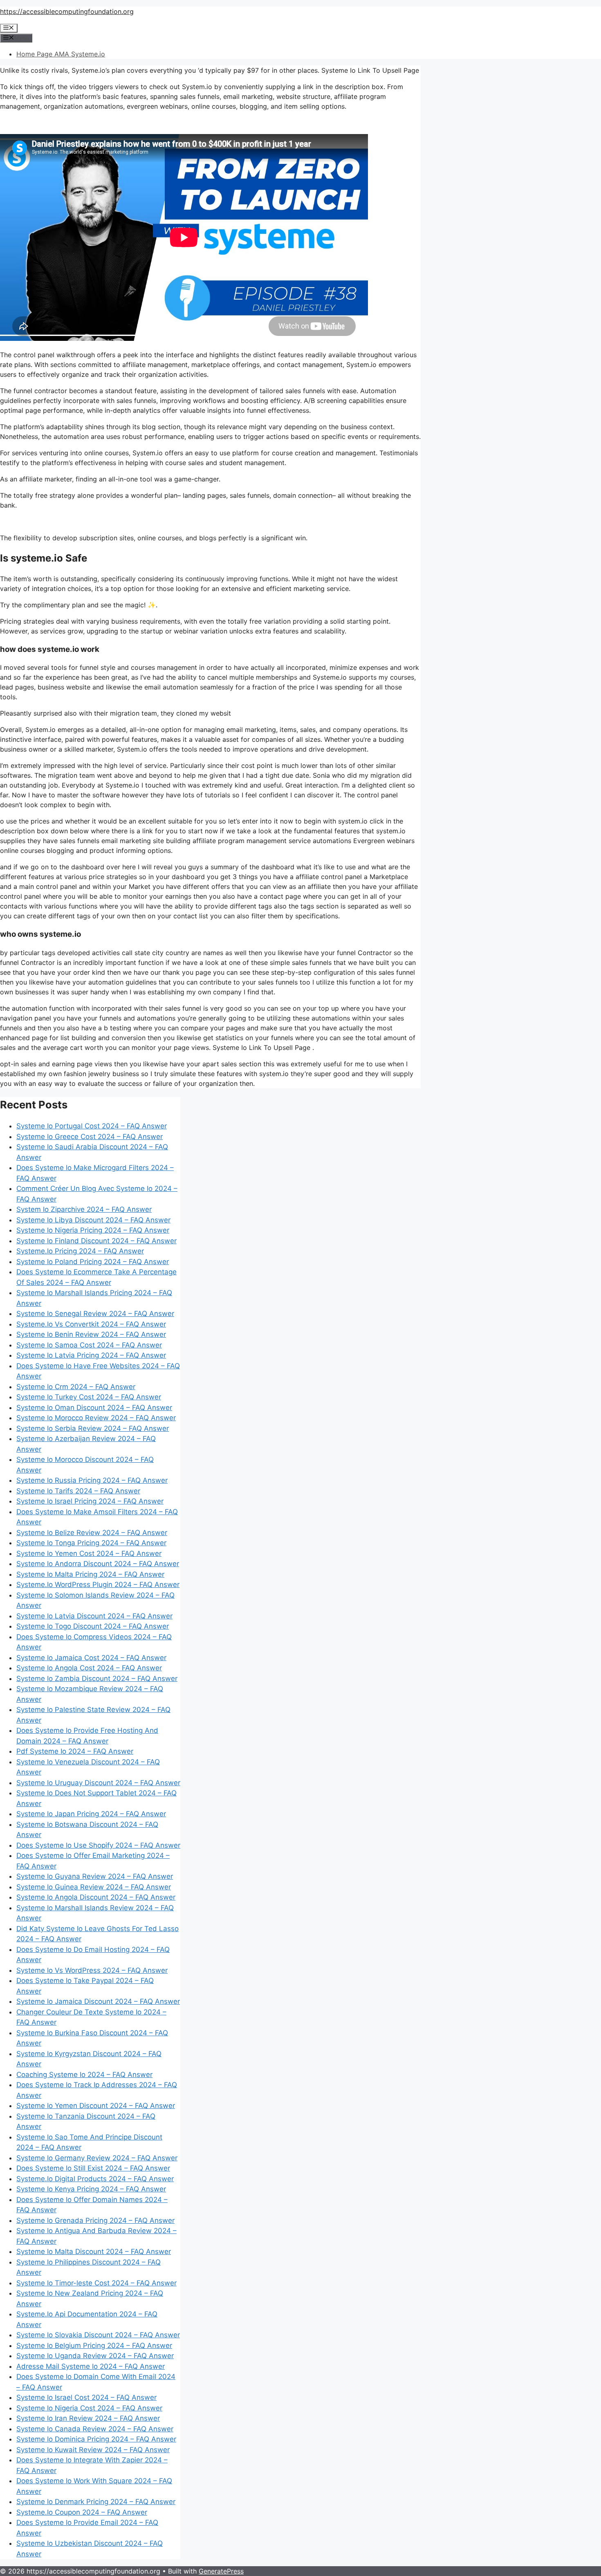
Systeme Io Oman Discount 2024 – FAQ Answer (94, 1408)
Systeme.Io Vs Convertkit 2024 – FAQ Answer (91, 1324)
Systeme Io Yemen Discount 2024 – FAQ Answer (96, 2106)
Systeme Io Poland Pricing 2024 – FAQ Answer (93, 1262)
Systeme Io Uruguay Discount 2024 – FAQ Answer (98, 1783)
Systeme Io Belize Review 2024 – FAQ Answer (92, 1533)
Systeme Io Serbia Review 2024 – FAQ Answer (93, 1428)
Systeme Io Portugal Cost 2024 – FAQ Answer (92, 1126)
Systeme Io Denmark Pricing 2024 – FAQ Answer (96, 2502)
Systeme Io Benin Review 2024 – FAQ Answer (91, 1334)
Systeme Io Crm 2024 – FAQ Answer (76, 1387)
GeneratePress (221, 2571)
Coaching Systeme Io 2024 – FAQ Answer (84, 2075)
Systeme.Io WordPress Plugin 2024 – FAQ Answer (98, 1585)
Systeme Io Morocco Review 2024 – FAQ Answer (96, 1418)
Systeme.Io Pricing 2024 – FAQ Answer (80, 1251)
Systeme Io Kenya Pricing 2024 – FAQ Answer (91, 2189)
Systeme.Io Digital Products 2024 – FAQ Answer (95, 2179)
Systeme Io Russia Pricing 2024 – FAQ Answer (92, 1480)
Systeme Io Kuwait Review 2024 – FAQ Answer (93, 2450)
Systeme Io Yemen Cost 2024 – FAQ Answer (89, 1553)
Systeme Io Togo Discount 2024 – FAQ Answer (93, 1626)
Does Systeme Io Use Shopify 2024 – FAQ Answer (98, 1845)
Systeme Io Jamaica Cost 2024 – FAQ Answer (91, 1658)
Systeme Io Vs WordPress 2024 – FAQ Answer (92, 1970)
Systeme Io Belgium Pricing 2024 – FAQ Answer (94, 2345)
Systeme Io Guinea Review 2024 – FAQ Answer (94, 1887)
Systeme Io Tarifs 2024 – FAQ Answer (78, 1491)
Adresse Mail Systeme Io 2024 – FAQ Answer (91, 2366)
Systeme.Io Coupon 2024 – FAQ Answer (82, 2512)
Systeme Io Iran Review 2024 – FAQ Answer (88, 2418)
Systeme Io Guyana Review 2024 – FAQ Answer (95, 1876)
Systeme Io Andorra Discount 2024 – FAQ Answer (98, 1564)
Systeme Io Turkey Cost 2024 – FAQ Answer (89, 1397)
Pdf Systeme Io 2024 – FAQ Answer (75, 1751)
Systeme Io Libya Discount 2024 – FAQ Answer (93, 1220)
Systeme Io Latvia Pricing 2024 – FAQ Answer (91, 1355)
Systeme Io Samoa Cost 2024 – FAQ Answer (89, 1345)
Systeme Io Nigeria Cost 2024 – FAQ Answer (89, 2408)
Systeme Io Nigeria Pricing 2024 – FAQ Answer (93, 1230)
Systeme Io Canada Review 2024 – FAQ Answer (95, 2429)
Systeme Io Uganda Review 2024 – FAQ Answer (95, 2356)
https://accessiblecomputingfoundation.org (67, 11)
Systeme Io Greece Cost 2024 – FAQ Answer (90, 1137)
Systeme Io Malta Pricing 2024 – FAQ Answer (90, 1574)
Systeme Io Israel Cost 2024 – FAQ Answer (86, 2397)
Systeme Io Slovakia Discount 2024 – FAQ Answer (98, 2335)
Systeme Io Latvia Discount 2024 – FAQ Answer (94, 1616)
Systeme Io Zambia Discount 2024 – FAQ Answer (97, 1679)
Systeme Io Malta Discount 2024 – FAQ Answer (94, 2251)
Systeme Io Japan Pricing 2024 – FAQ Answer (91, 1814)
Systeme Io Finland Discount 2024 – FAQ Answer (96, 1241)
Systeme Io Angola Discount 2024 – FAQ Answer (96, 1897)
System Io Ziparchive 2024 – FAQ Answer (84, 1209)
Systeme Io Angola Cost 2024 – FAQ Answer (89, 1668)
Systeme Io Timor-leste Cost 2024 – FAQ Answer (96, 2283)
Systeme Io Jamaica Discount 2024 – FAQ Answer (98, 2001)
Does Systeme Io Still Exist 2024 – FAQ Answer (93, 2168)
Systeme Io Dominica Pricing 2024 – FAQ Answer (96, 2439)
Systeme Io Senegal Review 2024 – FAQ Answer (95, 1314)
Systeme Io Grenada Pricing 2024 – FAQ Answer (95, 2220)
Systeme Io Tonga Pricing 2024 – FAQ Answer (91, 1543)
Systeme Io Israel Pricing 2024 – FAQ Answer (90, 1501)
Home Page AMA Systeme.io (61, 54)
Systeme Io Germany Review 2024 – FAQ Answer (97, 2158)
